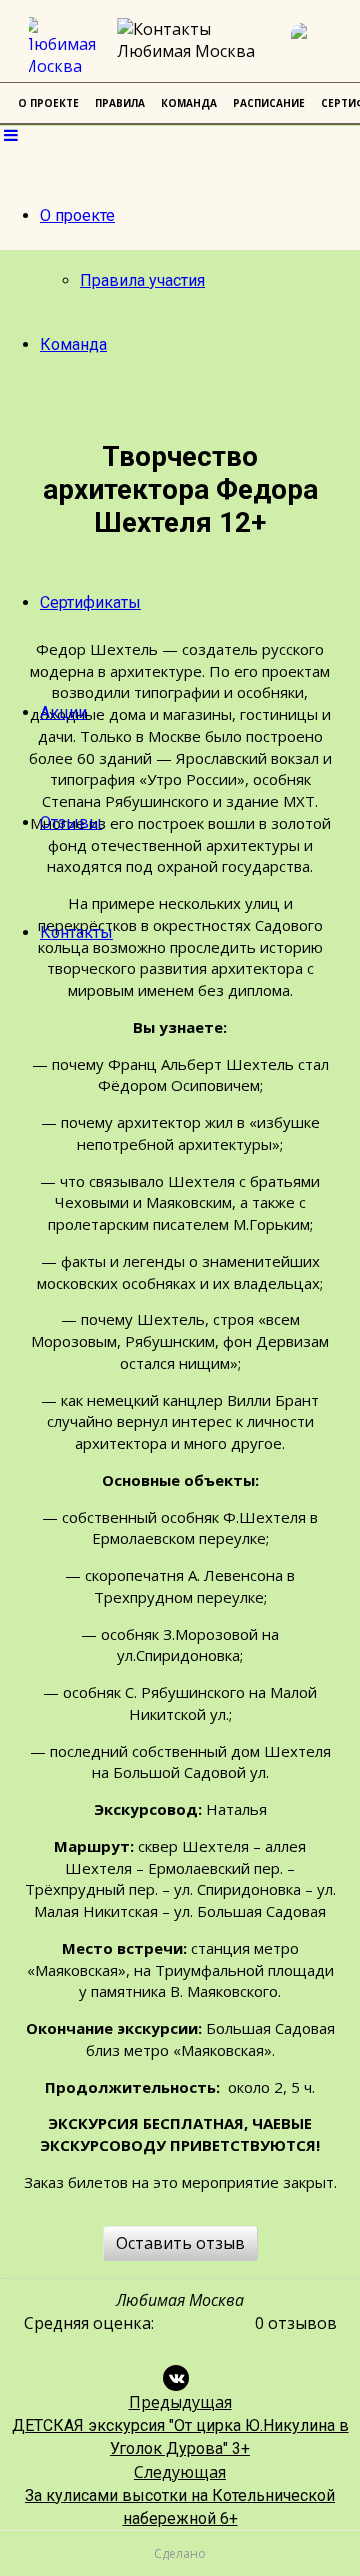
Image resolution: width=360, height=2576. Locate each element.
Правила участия (142, 280)
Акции (63, 712)
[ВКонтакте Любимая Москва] (315, 47)
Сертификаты (90, 602)
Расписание (269, 103)
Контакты (76, 932)
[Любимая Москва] (66, 47)
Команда (73, 344)
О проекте (77, 215)
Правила (120, 103)
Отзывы (71, 822)
